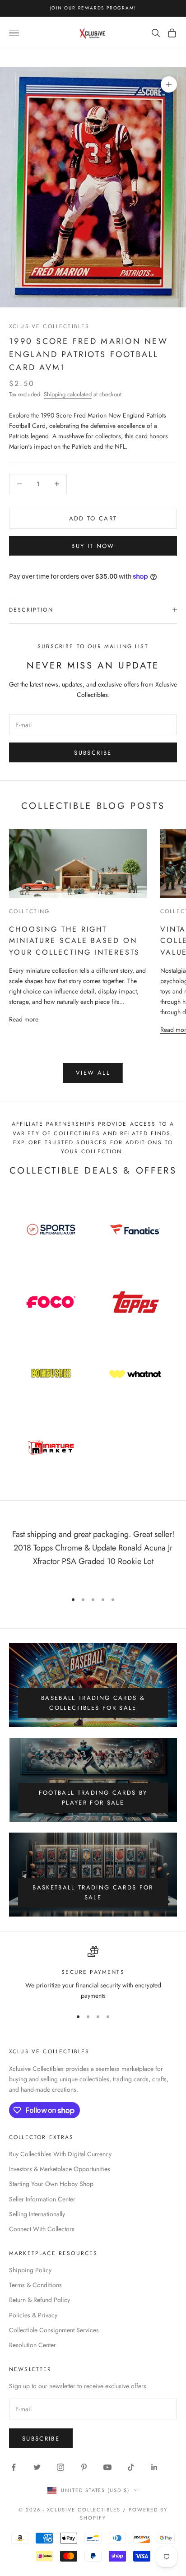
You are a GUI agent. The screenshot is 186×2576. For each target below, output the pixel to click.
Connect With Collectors (42, 2229)
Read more (24, 1019)
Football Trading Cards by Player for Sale (93, 1797)
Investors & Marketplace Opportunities (60, 2169)
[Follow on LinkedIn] (154, 2467)
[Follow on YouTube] (107, 2467)
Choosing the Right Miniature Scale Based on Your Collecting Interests (74, 941)
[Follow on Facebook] (14, 2467)
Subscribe (93, 753)
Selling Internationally (37, 2214)
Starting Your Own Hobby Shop (51, 2184)
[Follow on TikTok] (131, 2467)
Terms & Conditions (35, 2285)
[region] (93, 1974)
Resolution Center (33, 2345)
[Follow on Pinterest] (84, 2467)
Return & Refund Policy (40, 2300)
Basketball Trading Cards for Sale (93, 1892)
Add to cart (93, 518)
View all (93, 1073)
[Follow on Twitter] (37, 2467)
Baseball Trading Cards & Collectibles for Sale (93, 1703)
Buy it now (93, 546)
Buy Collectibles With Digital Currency (60, 2154)
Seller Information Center (42, 2199)
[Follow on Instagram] (60, 2467)
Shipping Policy (30, 2270)
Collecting (30, 911)
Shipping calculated (68, 394)
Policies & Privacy (33, 2315)
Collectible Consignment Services (54, 2330)
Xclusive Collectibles (49, 326)
